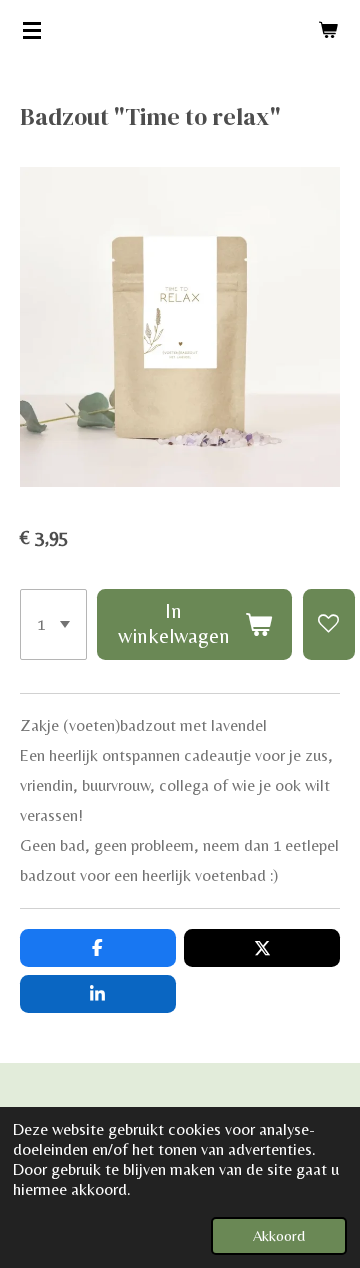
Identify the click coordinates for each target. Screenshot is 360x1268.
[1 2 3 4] (53, 624)
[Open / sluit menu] (32, 30)
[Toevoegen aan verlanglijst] (329, 624)
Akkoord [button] (279, 1235)
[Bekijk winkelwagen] (328, 30)
